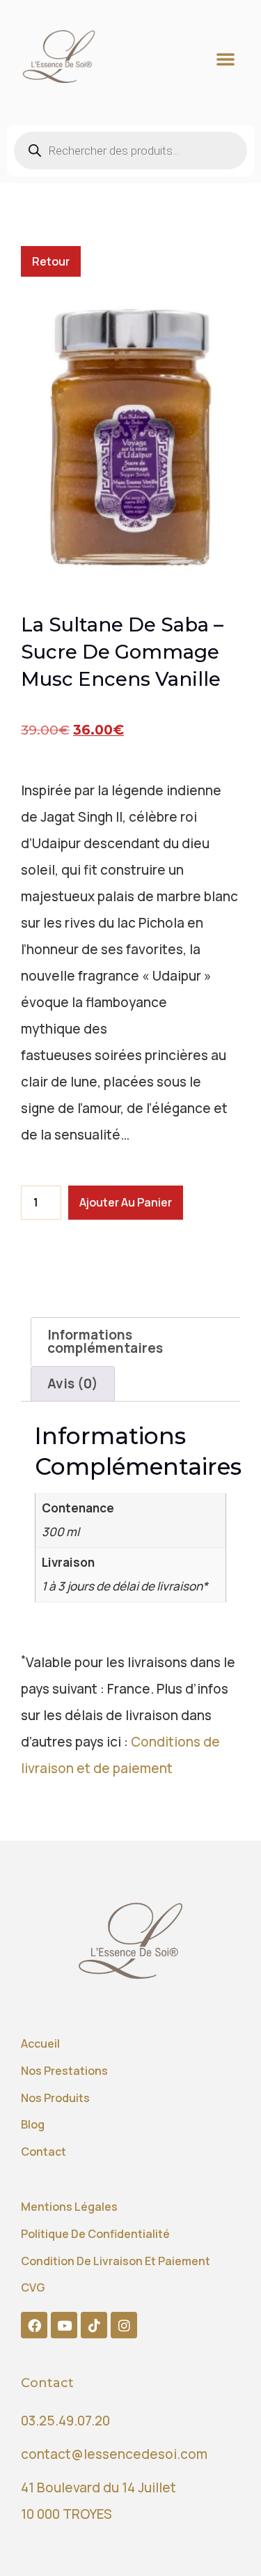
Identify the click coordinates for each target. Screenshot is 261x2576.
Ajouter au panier (126, 1202)
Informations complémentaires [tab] (105, 1341)
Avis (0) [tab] (73, 1383)
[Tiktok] (94, 2325)
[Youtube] (64, 2325)
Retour (51, 261)
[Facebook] (34, 2325)
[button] (226, 59)
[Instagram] (124, 2325)
